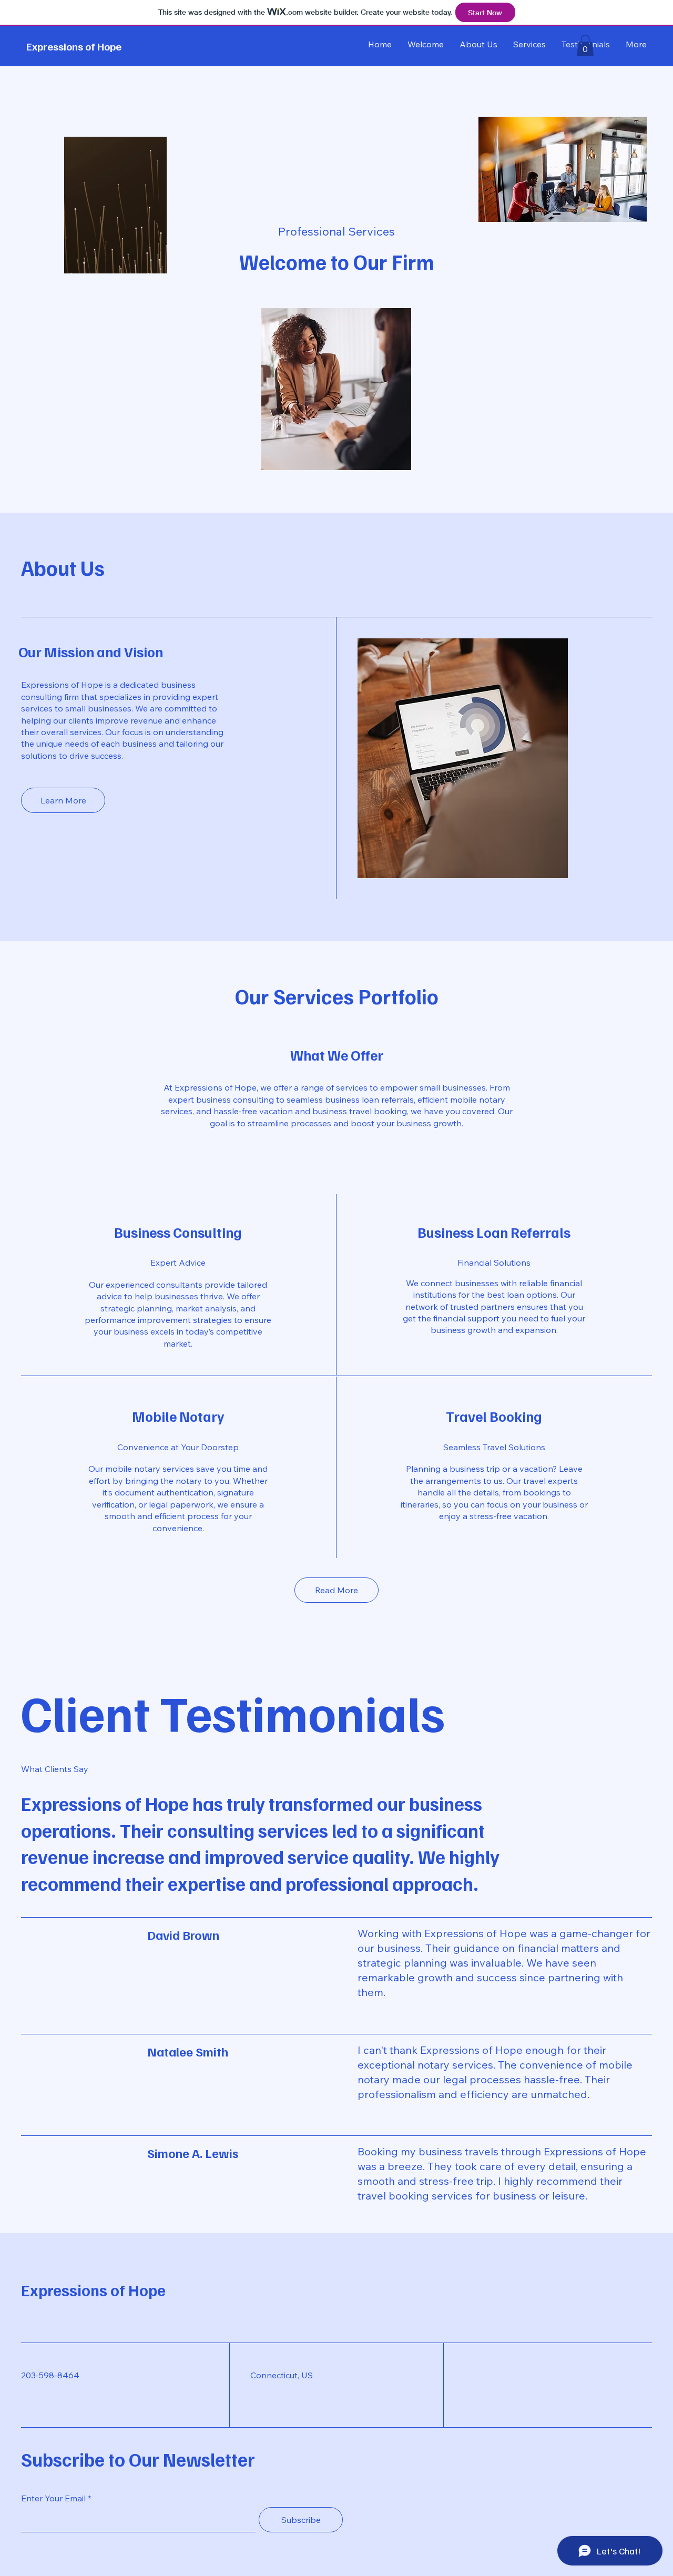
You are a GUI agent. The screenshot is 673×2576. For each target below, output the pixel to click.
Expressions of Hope (74, 46)
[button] (585, 45)
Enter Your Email (53, 2498)
